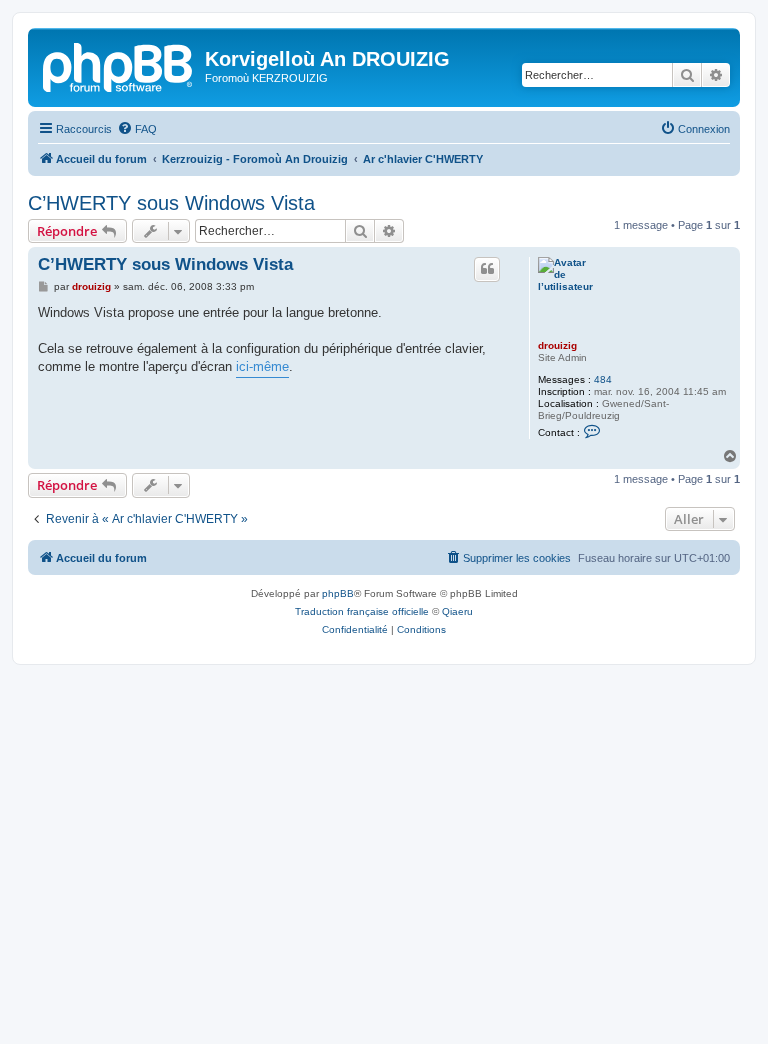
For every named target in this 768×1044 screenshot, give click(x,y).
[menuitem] (137, 129)
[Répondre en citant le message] (487, 269)
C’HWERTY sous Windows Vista (171, 203)
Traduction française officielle (362, 611)
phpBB (338, 593)
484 (603, 379)
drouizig (557, 345)
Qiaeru (457, 611)
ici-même (262, 366)
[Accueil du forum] (119, 65)
